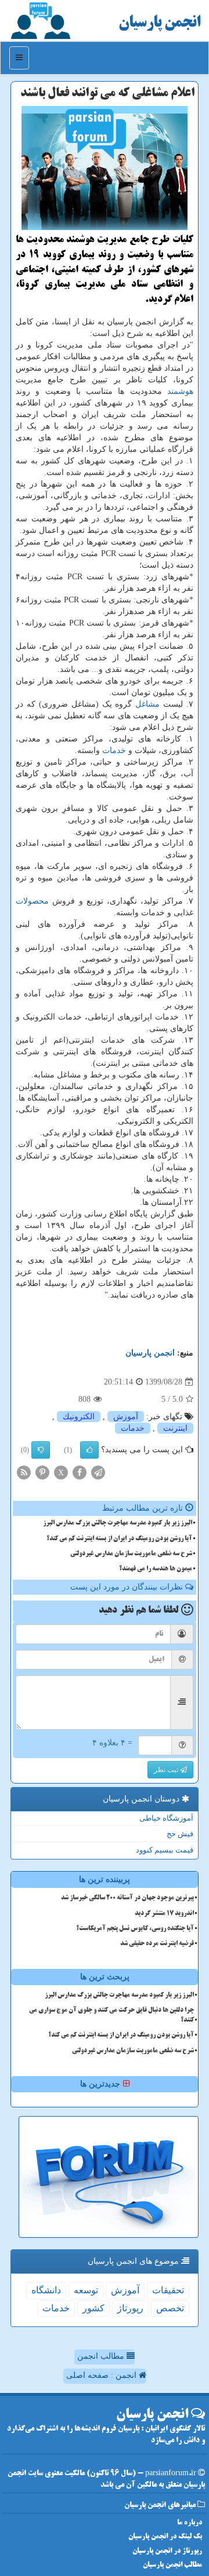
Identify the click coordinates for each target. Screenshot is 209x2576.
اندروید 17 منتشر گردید (164, 1914)
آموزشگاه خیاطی (166, 1818)
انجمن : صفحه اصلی (102, 2375)
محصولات (32, 901)
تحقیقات (168, 2290)
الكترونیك (79, 1417)
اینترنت (175, 1428)
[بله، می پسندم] (89, 1450)
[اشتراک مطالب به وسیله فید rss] (24, 1472)
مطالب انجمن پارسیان (172, 2565)
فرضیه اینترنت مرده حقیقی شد (157, 1944)
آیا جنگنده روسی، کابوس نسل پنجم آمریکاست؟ (135, 1929)
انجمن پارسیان (159, 23)
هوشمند (180, 391)
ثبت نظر (167, 1770)
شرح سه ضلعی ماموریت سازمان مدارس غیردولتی (131, 1554)
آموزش (126, 1417)
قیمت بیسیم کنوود (165, 1850)
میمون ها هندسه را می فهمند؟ (156, 1569)
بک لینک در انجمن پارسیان (165, 2537)
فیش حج (180, 1834)
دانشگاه (46, 2290)
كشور (93, 2308)
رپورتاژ (130, 2308)
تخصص (170, 2308)
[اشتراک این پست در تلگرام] (98, 1472)
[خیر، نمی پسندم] (41, 1450)
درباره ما (190, 2523)
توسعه (86, 2290)
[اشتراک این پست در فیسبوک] (80, 1472)
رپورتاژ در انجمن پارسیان (167, 2551)
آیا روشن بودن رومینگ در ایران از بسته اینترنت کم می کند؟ (119, 1539)
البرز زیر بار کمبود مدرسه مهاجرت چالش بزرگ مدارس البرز (118, 1523)
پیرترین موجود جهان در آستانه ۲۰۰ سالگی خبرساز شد (127, 1898)
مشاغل (147, 704)
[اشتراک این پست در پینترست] (42, 1472)
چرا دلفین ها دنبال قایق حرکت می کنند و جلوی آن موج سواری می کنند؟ (111, 2016)
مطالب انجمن (102, 2356)
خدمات (114, 750)
